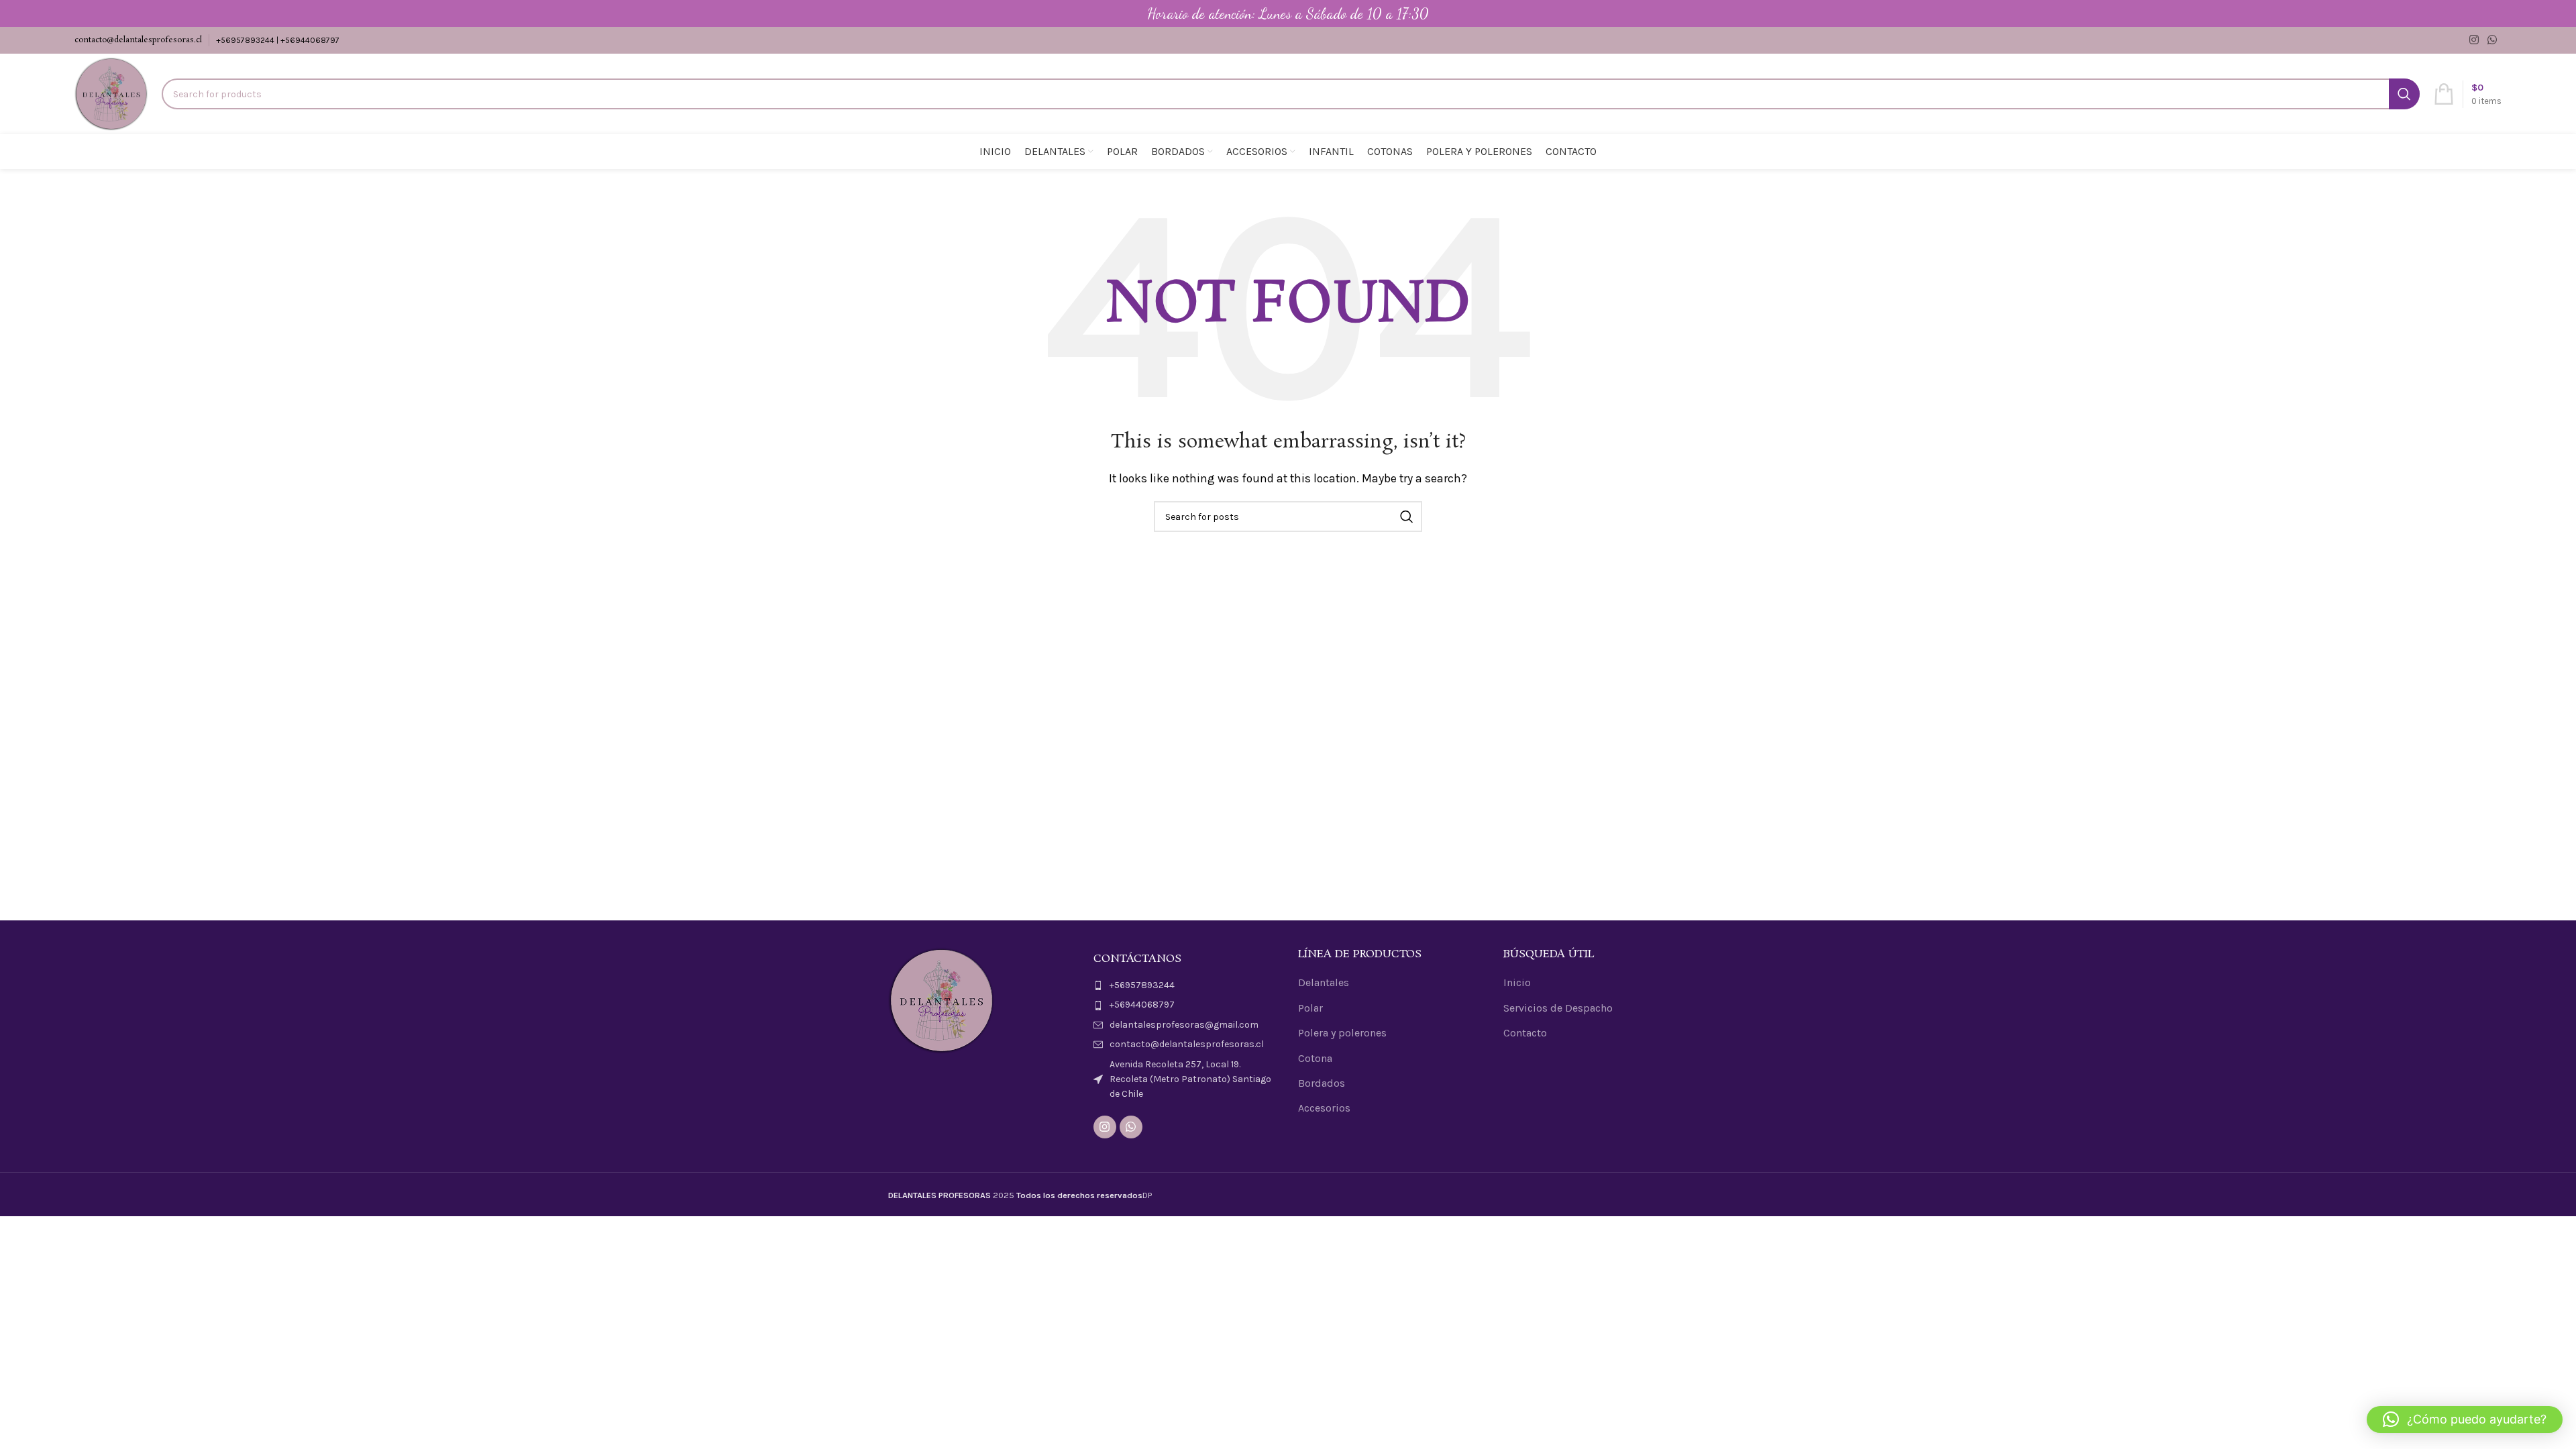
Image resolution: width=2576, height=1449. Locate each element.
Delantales (1324, 982)
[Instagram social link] (2474, 40)
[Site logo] (111, 93)
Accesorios (1324, 1108)
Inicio (1517, 982)
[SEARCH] (2404, 94)
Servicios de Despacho (1558, 1008)
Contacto (1525, 1033)
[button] (2465, 1419)
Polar (1310, 1008)
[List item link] (1186, 985)
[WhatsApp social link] (2492, 40)
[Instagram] (1105, 1127)
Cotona (1315, 1058)
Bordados (1322, 1083)
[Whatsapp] (1131, 1127)
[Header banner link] (1288, 13)
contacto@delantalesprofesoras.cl (138, 40)
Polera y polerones (1342, 1033)
